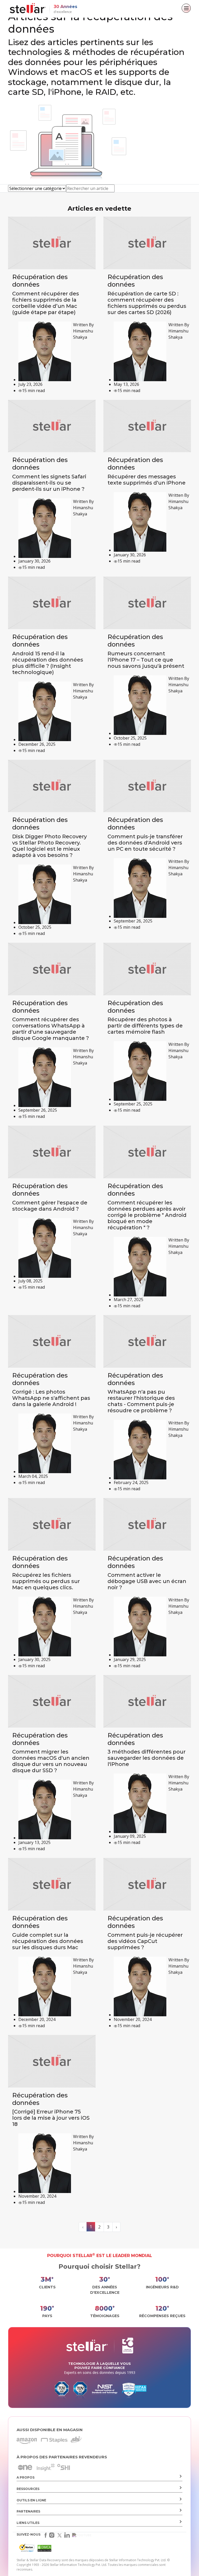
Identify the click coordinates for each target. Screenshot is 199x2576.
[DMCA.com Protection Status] (44, 2549)
